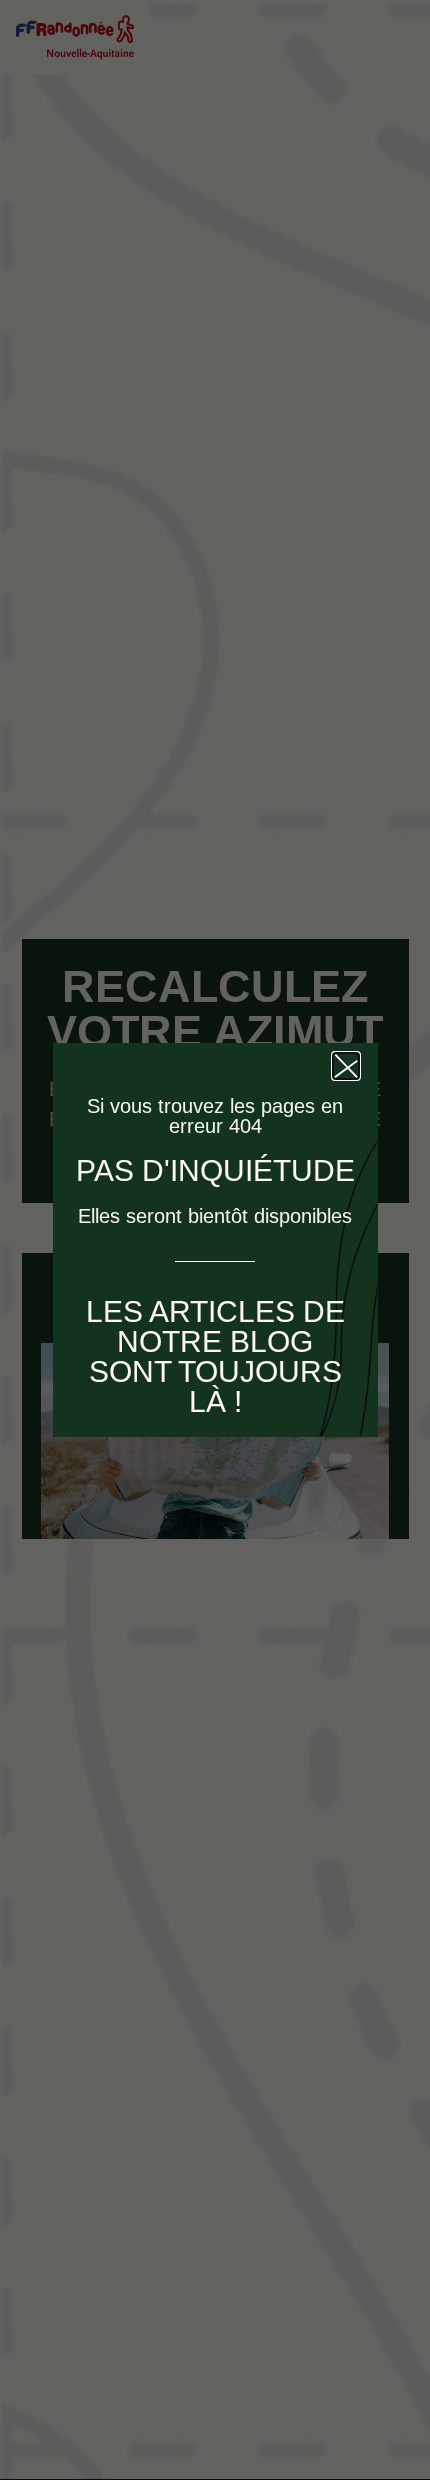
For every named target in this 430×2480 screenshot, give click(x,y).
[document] (215, 1240)
